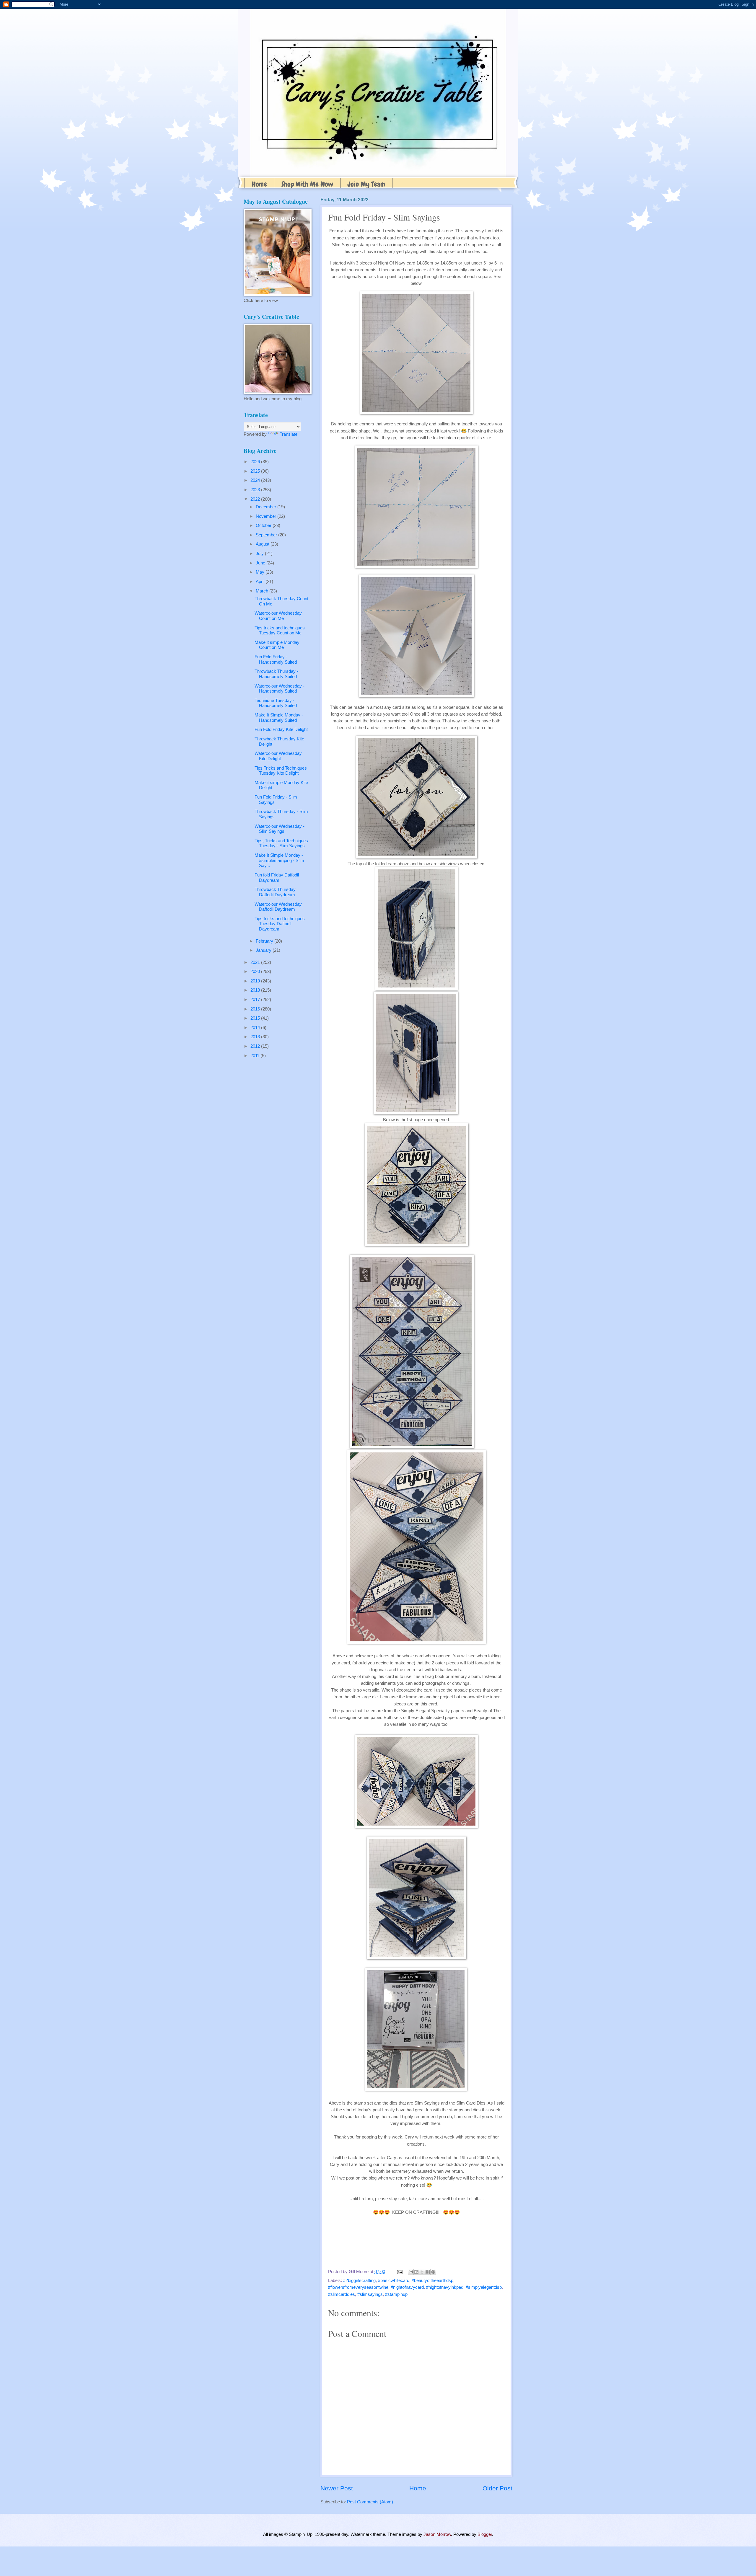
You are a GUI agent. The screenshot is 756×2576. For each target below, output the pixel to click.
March (263, 591)
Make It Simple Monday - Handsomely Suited (279, 718)
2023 (256, 490)
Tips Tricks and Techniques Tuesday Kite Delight (281, 771)
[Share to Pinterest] (433, 2272)
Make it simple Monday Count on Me (277, 645)
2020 (256, 972)
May (261, 572)
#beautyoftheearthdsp (432, 2280)
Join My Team (366, 184)
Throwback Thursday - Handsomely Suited (276, 674)
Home (259, 184)
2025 (256, 471)
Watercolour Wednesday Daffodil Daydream (278, 907)
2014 (256, 1028)
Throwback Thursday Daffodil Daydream (275, 892)
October (264, 525)
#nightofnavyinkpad (445, 2287)
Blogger (485, 2534)
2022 (256, 499)
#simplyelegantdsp (484, 2287)
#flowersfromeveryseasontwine (358, 2287)
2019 (256, 981)
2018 (256, 990)
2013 (256, 1037)
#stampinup (396, 2294)
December (267, 507)
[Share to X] (422, 2272)
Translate (289, 434)
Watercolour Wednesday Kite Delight (278, 756)
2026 (256, 462)
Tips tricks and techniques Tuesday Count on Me (280, 631)
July (260, 554)
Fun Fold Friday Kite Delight (281, 729)
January (264, 950)
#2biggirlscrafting (359, 2280)
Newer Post (337, 2488)
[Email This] (411, 2272)
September (267, 535)
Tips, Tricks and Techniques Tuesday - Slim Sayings (281, 843)
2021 (256, 962)
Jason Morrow (437, 2534)
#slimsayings (370, 2294)
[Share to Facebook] (428, 2272)
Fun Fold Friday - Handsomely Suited (276, 659)
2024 (256, 480)
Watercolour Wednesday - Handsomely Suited (280, 689)
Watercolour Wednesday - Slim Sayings (280, 829)
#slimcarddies (342, 2294)
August (263, 544)
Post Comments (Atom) (370, 2502)
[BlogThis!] (416, 2272)
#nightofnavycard (407, 2287)
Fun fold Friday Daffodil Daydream (277, 878)
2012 (256, 1046)
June (261, 563)
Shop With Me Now (307, 184)
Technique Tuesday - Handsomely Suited (276, 703)
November (267, 516)
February (265, 941)
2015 (256, 1018)
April (261, 582)
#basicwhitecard (394, 2280)
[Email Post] (399, 2272)
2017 (256, 1000)
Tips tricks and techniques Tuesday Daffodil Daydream (280, 924)
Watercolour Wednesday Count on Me (278, 616)
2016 (256, 1009)
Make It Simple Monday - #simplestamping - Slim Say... (279, 860)
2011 (255, 1056)
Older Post (497, 2488)
